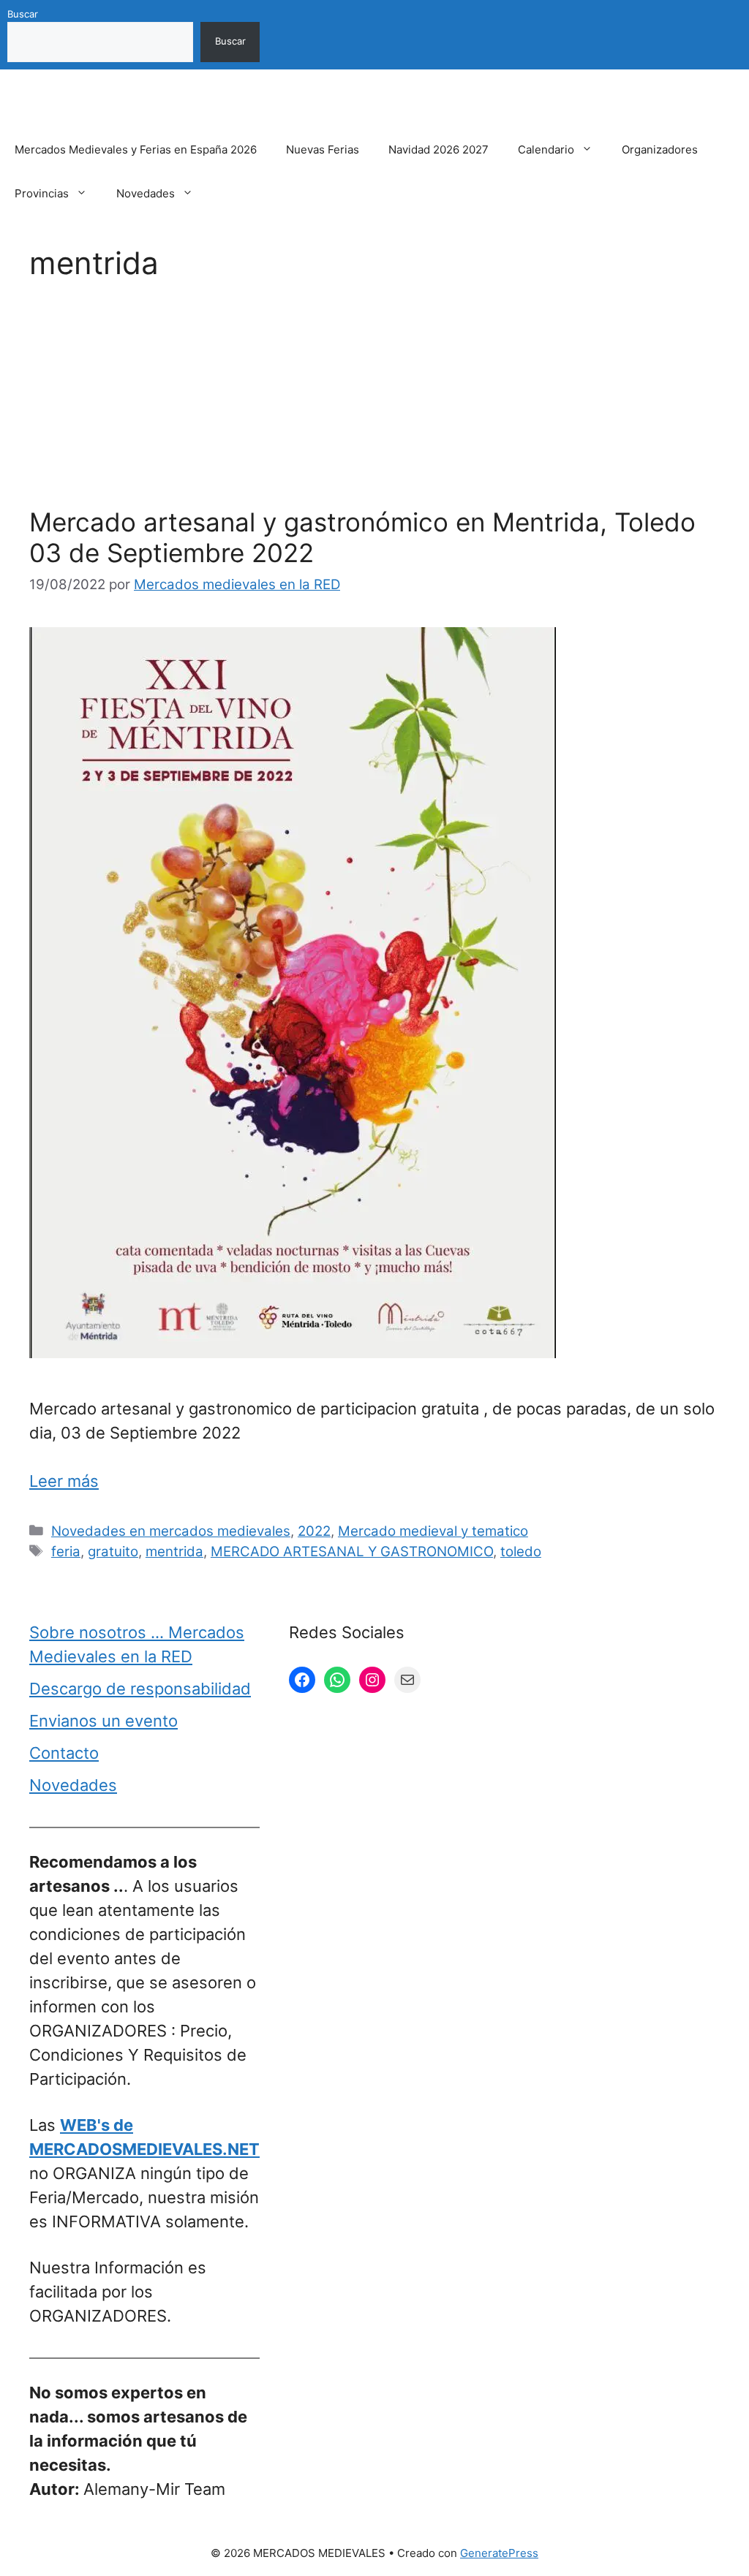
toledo (521, 1552)
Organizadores (660, 149)
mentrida (174, 1552)
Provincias (42, 193)
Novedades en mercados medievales (171, 1531)
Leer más (64, 1481)
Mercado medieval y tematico (433, 1531)
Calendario (546, 149)
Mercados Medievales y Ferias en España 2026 (136, 149)
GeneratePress (499, 2553)
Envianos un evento (103, 1721)
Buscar (23, 14)
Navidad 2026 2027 (439, 149)
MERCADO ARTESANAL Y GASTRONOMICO (352, 1552)
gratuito (113, 1552)
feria (66, 1552)
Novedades (146, 193)
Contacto (64, 1753)
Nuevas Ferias (323, 149)
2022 (314, 1531)
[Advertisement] (374, 398)
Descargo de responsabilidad (140, 1689)
